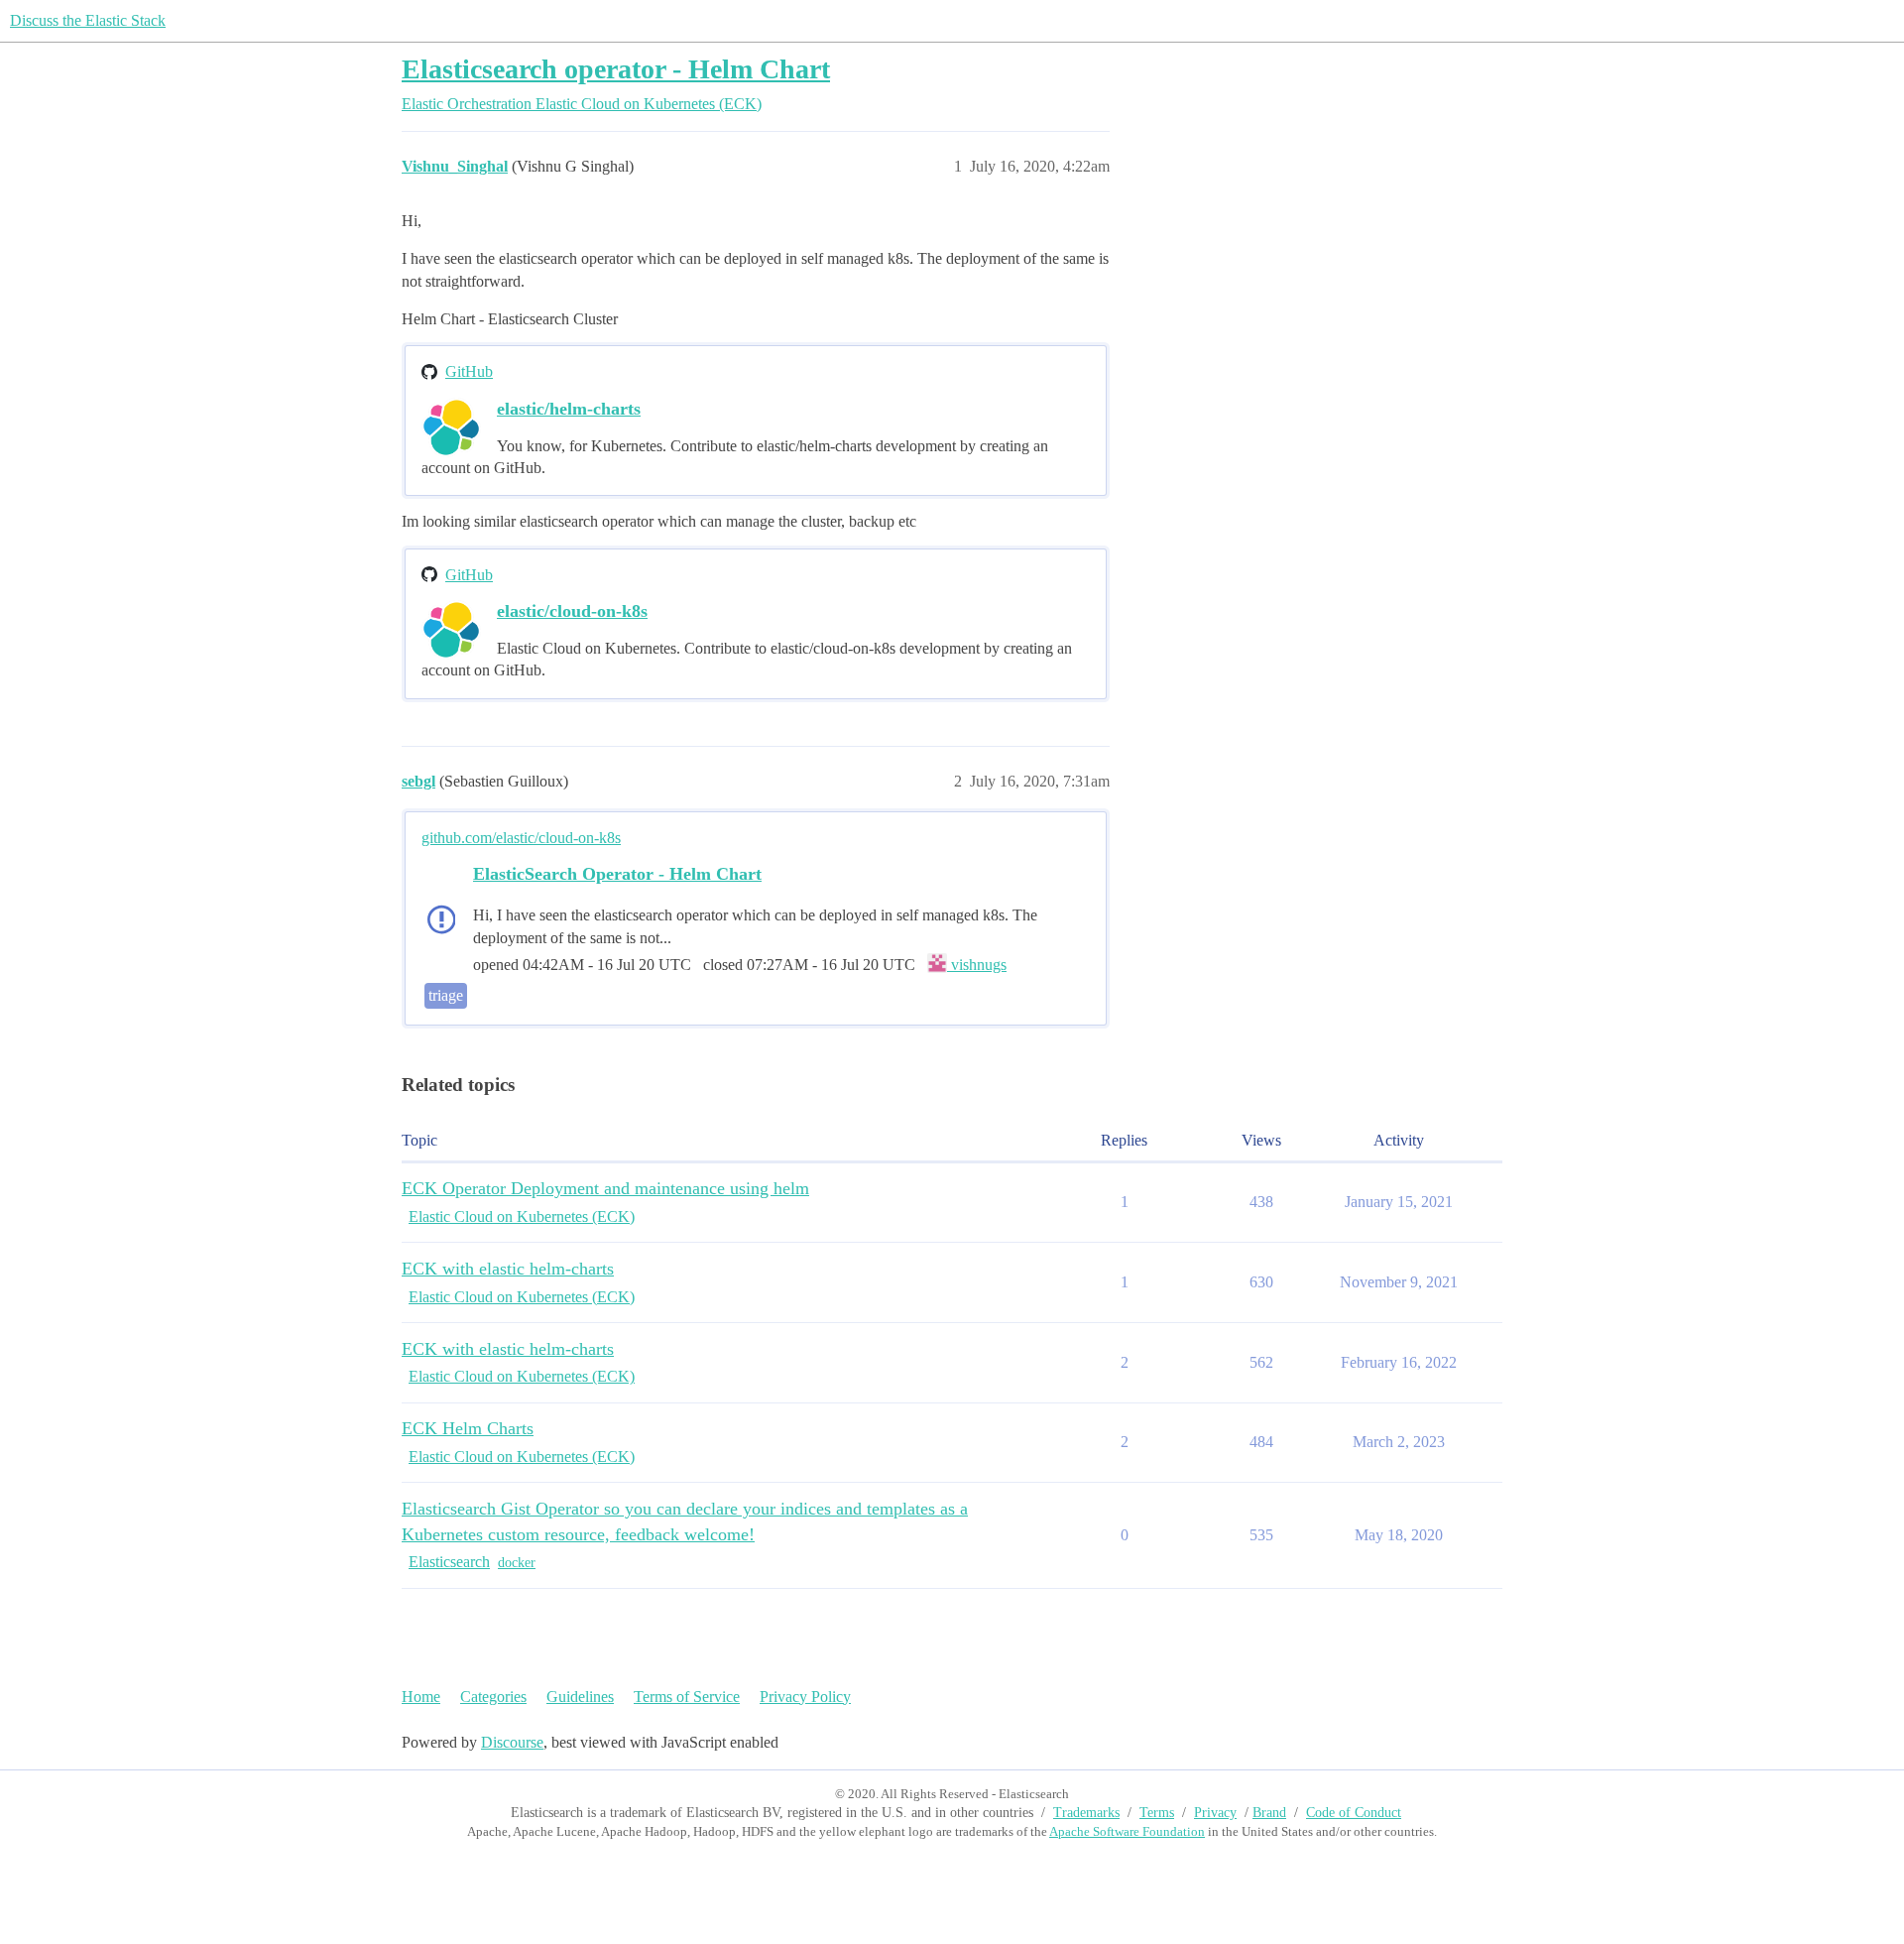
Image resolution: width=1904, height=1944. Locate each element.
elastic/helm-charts (569, 409)
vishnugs (977, 965)
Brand (1269, 1813)
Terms (1157, 1813)
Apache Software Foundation (1127, 1831)
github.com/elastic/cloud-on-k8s (521, 838)
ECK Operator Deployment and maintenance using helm (605, 1188)
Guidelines (580, 1697)
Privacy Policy (805, 1697)
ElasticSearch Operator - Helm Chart (617, 874)
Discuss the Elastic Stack (88, 20)
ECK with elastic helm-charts (508, 1269)
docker (517, 1563)
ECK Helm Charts (468, 1428)
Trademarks (1086, 1813)
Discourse (512, 1742)
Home (421, 1697)
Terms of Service (687, 1697)
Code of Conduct (1354, 1813)
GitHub (469, 371)
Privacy (1215, 1813)
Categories (493, 1697)
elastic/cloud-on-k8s (572, 611)
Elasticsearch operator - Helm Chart (616, 69)
